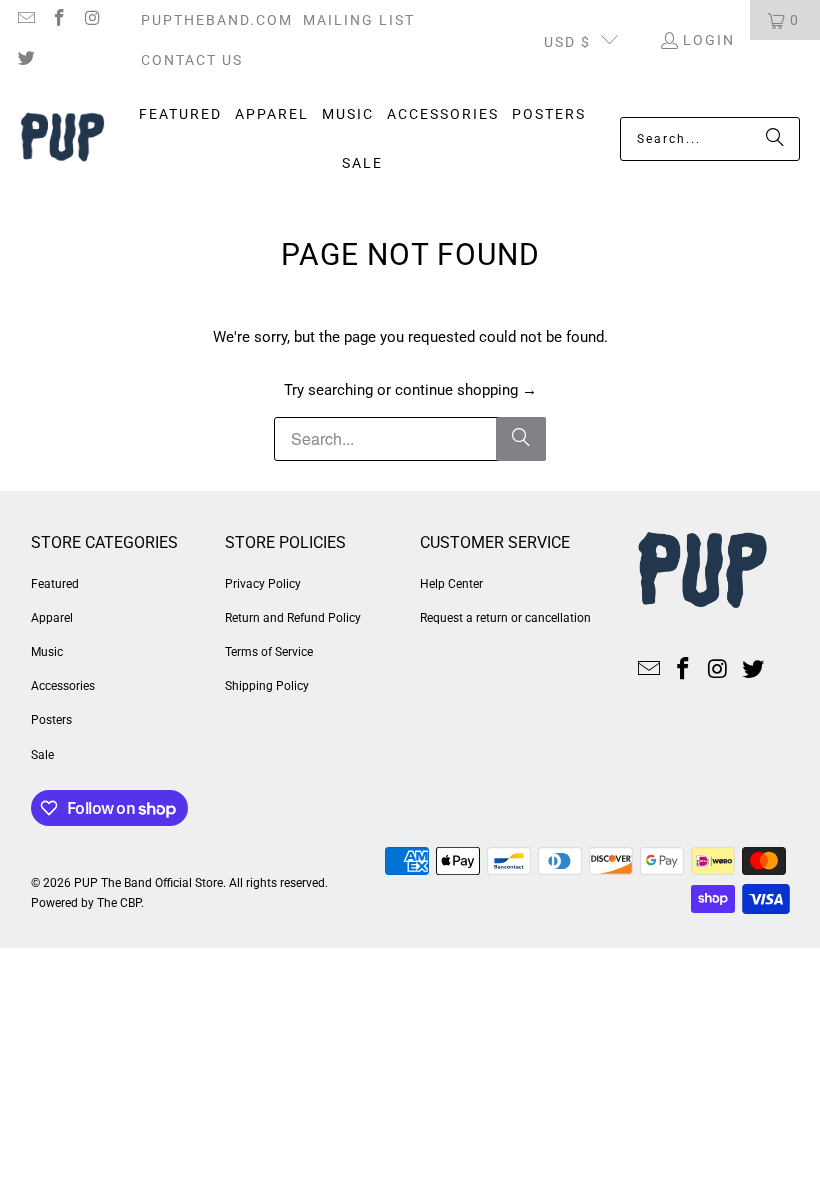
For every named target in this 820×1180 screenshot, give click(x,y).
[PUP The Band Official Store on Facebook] (59, 20)
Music (47, 652)
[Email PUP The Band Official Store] (25, 20)
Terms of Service (269, 652)
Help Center (451, 584)
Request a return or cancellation (505, 618)
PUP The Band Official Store (148, 883)
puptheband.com (217, 20)
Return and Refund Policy (293, 618)
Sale (42, 755)
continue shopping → (466, 390)
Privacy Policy (263, 584)
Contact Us (192, 60)
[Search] (775, 139)
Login (709, 40)
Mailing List (359, 20)
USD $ (567, 42)
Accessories (63, 686)
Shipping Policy (267, 686)
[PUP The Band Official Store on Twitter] (25, 60)
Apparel (52, 618)
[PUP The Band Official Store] (62, 139)
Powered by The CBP (86, 903)
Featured (55, 584)
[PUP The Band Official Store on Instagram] (92, 20)
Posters (51, 720)
